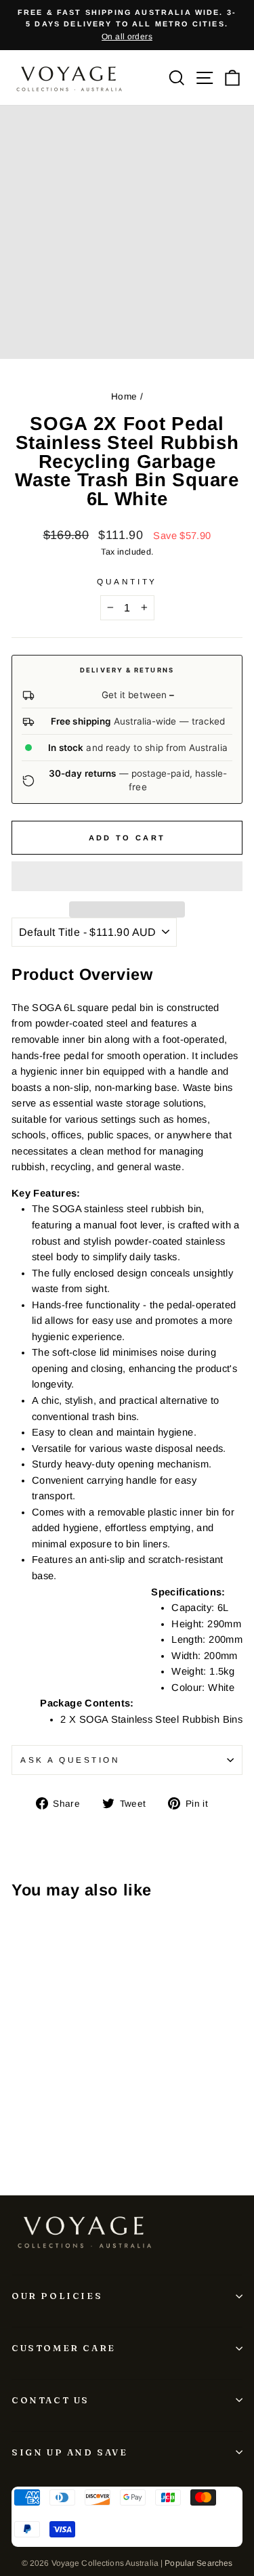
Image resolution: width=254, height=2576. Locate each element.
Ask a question (70, 1760)
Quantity (127, 581)
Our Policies (57, 2296)
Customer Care (64, 2348)
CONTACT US (50, 2400)
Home (124, 396)
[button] (127, 876)
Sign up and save (70, 2452)
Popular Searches (198, 2563)
